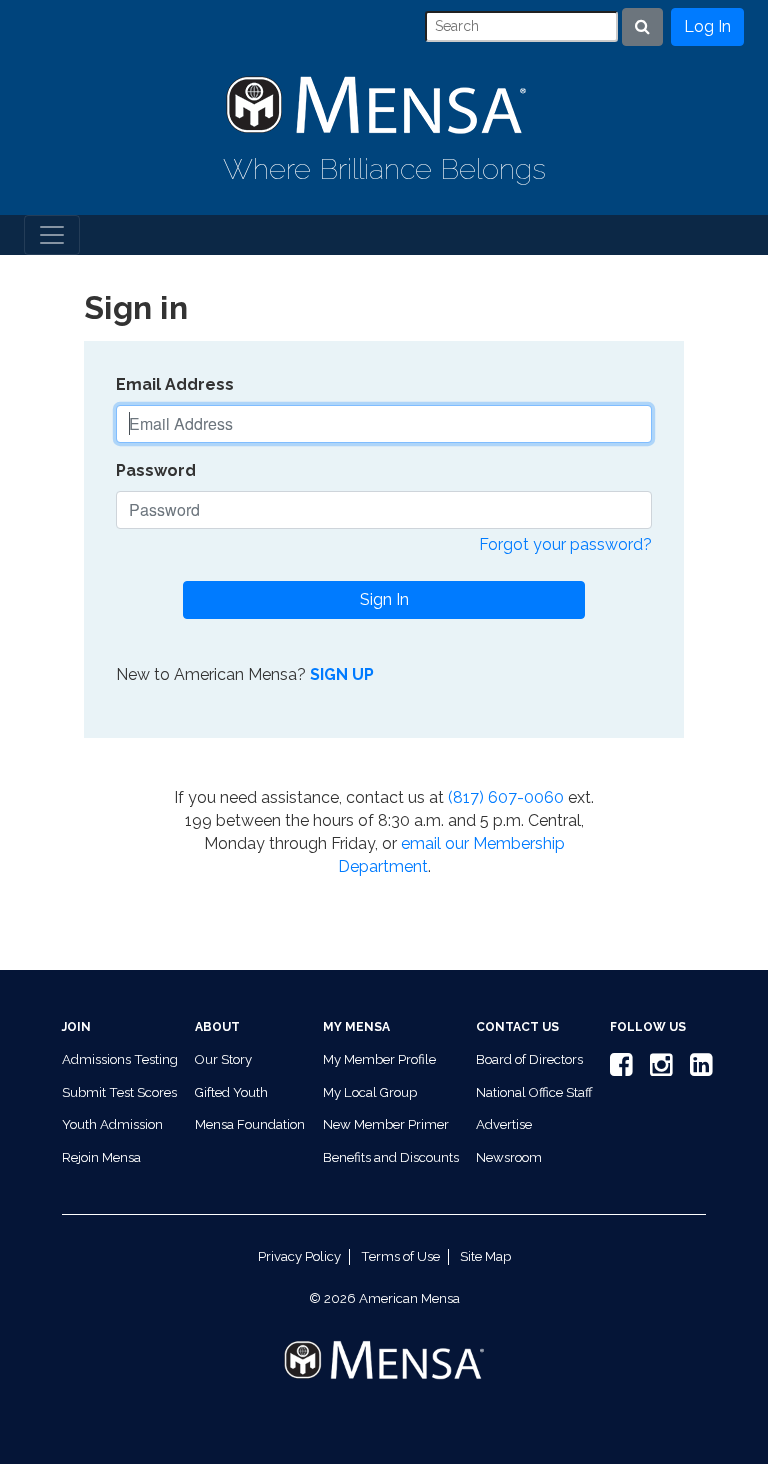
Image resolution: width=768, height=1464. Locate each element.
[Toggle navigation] (52, 235)
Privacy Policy (299, 1256)
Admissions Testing (120, 1059)
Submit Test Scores (119, 1092)
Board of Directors (529, 1059)
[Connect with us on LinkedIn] (698, 1069)
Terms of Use (400, 1256)
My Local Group (370, 1092)
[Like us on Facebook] (618, 1069)
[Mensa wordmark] (384, 1343)
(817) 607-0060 (506, 797)
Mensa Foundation (250, 1124)
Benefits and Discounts (391, 1157)
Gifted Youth (231, 1092)
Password (156, 470)
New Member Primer (386, 1124)
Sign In (384, 599)
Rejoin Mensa (101, 1157)
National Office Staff (534, 1092)
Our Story (223, 1059)
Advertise (504, 1124)
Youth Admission (112, 1124)
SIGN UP (342, 674)
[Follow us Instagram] (658, 1069)
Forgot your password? (565, 544)
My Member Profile (379, 1059)
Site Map (485, 1256)
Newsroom (509, 1157)
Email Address (175, 384)
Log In (707, 26)
